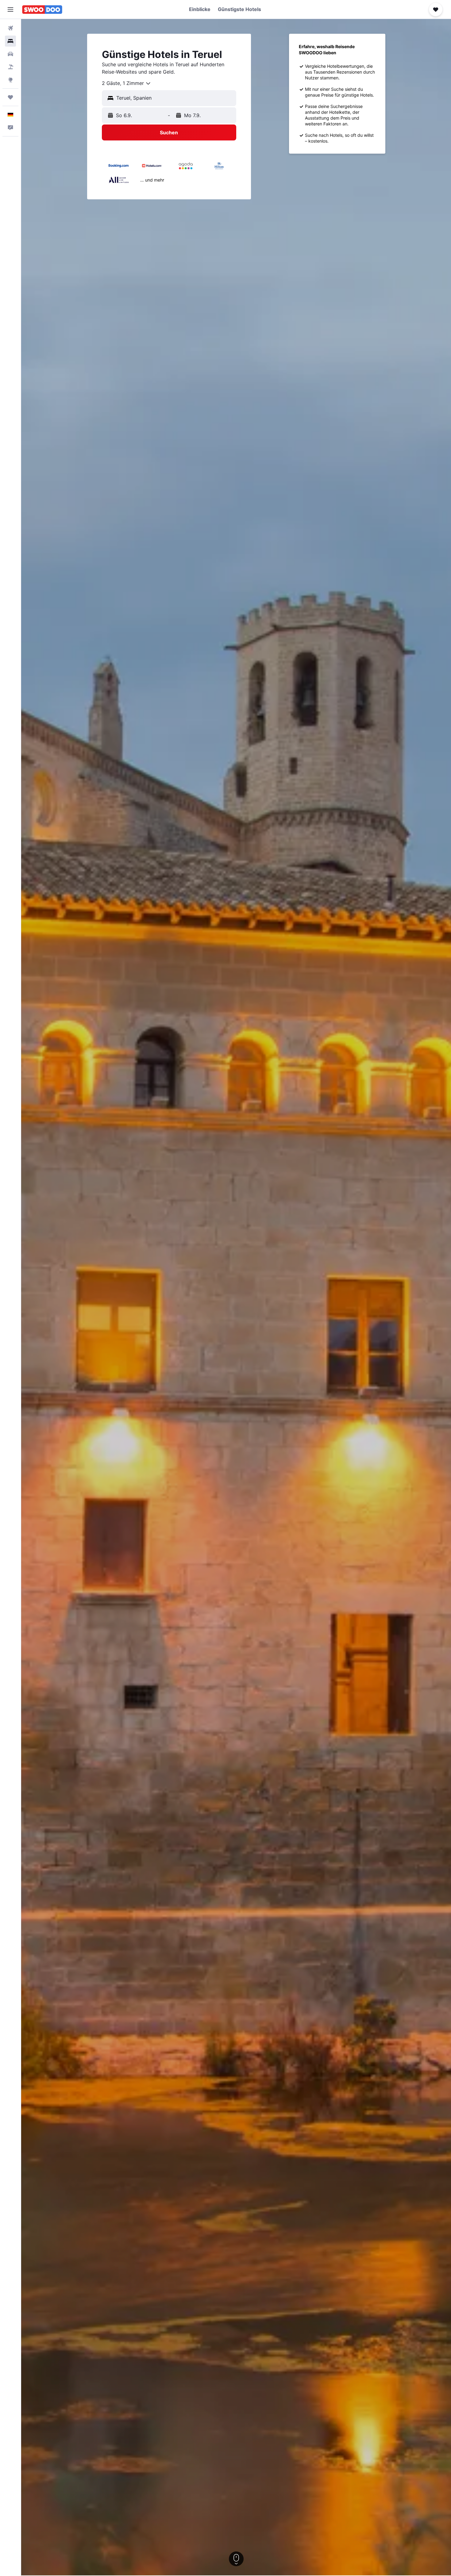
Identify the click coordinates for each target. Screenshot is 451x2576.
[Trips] (10, 97)
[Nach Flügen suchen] (10, 28)
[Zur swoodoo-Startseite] (42, 10)
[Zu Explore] (10, 80)
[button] (10, 10)
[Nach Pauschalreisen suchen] (10, 67)
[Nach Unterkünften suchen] (10, 41)
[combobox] (127, 83)
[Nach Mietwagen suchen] (10, 54)
